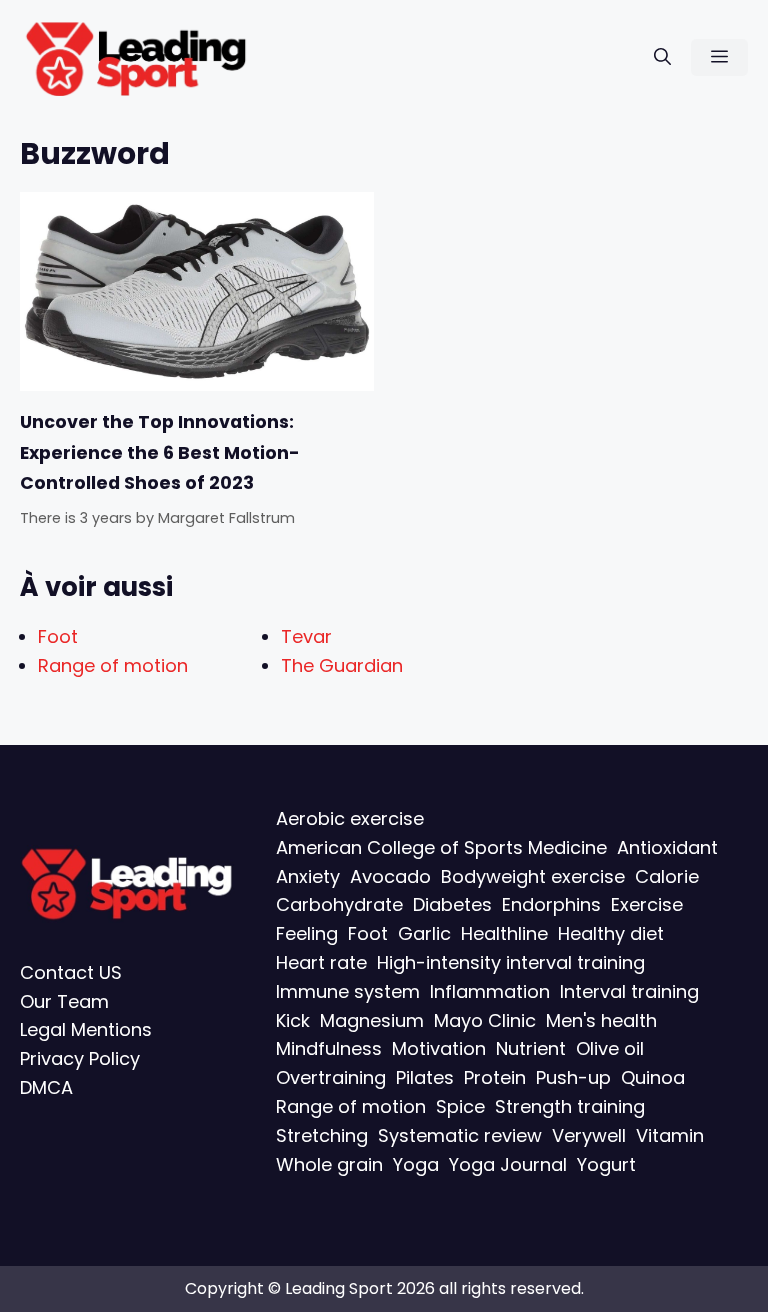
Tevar (306, 636)
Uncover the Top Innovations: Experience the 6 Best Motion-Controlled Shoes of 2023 (160, 452)
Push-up (573, 1078)
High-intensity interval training (511, 962)
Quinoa (653, 1078)
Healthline (504, 934)
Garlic (424, 934)
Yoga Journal (508, 1164)
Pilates (425, 1078)
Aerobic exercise (350, 818)
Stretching (322, 1135)
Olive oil (610, 1049)
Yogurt (606, 1164)
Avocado (390, 876)
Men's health (601, 1020)
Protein (495, 1078)
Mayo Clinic (485, 1020)
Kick (293, 1020)
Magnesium (372, 1020)
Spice (460, 1106)
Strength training (570, 1106)
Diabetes (452, 905)
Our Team (64, 1001)
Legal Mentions (86, 1030)
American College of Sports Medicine (441, 847)
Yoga (416, 1164)
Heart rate (321, 962)
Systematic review (460, 1135)
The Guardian (342, 665)
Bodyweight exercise (533, 876)
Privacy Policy (80, 1059)
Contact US (71, 972)
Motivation (439, 1049)
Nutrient (531, 1049)
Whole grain (329, 1164)
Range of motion (113, 665)
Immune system (348, 991)
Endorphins (551, 905)
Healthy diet (611, 934)
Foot (58, 636)
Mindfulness (329, 1049)
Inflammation (490, 991)
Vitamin (670, 1135)
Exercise (647, 905)
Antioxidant (667, 847)
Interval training (629, 991)
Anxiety (308, 876)
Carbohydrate (339, 905)
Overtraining (331, 1078)
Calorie (667, 876)
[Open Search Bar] (662, 57)
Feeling (307, 934)
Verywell (589, 1135)
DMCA (46, 1087)
